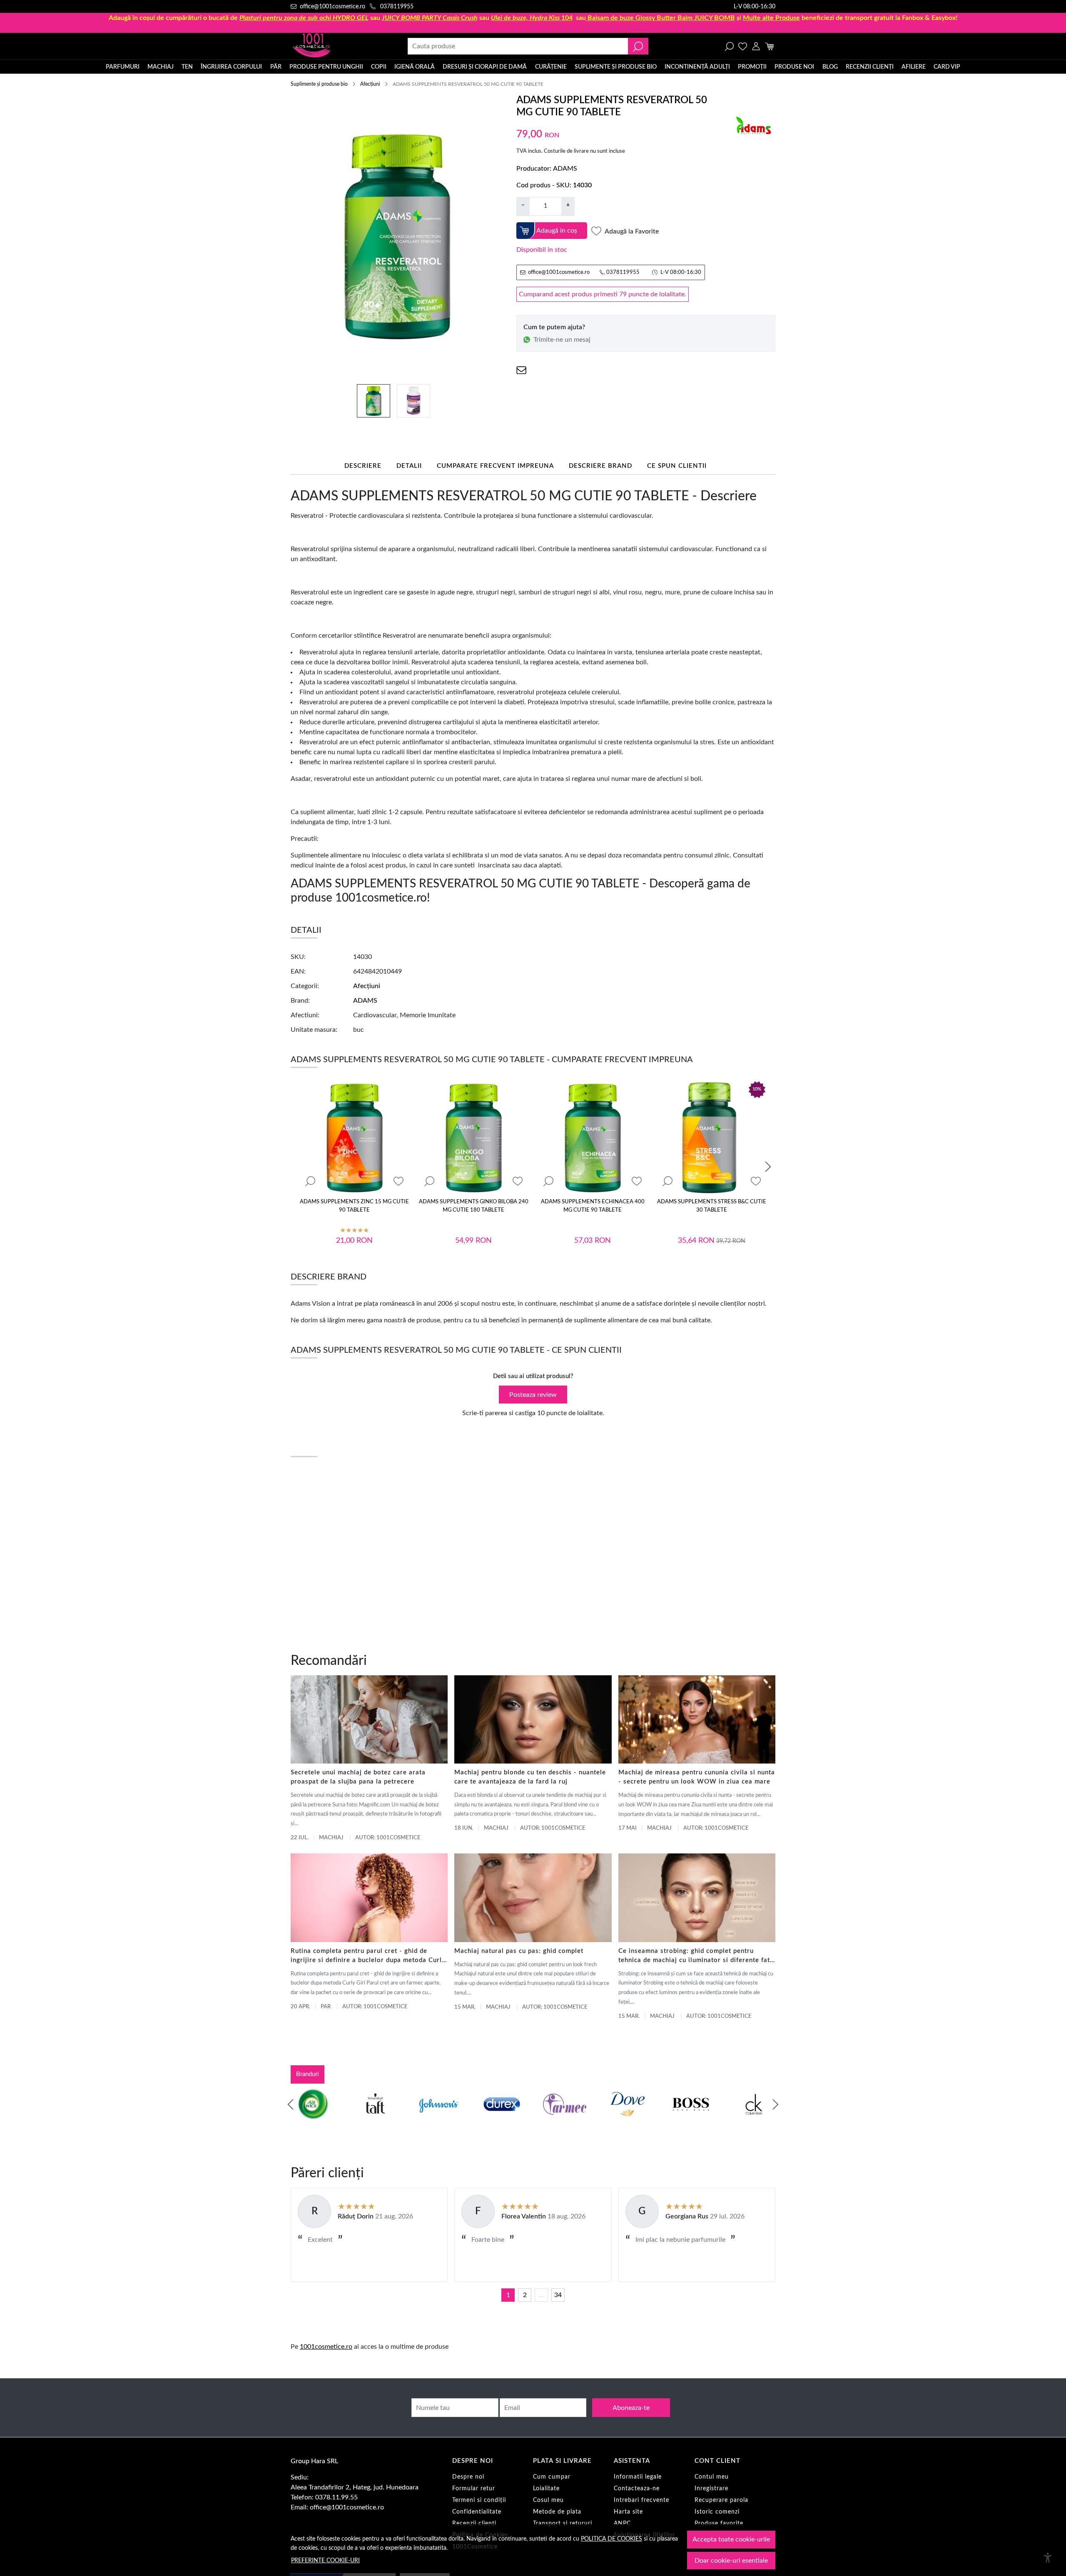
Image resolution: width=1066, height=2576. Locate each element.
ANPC (622, 2524)
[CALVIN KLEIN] (754, 2120)
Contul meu (712, 2477)
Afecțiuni (370, 84)
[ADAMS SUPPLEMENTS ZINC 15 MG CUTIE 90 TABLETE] (354, 1138)
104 (532, 18)
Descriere (363, 466)
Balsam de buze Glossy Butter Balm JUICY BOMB (661, 18)
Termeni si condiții (479, 2500)
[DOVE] (628, 2120)
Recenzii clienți (870, 67)
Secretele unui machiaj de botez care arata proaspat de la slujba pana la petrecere (358, 1777)
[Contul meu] (756, 46)
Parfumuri (123, 67)
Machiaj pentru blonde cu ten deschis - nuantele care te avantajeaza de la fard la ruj (530, 1777)
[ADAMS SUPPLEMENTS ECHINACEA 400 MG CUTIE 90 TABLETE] (593, 1138)
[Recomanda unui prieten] (521, 370)
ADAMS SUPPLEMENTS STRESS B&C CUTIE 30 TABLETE (712, 1206)
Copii (379, 67)
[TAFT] (376, 2120)
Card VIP (947, 67)
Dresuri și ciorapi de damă (485, 67)
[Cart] (769, 46)
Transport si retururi (563, 2524)
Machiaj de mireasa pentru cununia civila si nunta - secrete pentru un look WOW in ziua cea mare (697, 1777)
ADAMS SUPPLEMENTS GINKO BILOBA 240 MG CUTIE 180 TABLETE (474, 1206)
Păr (276, 67)
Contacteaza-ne (637, 2489)
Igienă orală (415, 67)
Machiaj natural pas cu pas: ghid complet (519, 1951)
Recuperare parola (721, 2500)
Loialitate (546, 2489)
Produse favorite (719, 2524)
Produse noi (794, 67)
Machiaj (161, 67)
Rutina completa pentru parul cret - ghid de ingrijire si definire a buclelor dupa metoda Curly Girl (368, 1956)
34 (558, 2295)
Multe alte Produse (771, 18)
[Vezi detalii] (310, 1181)
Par (326, 2007)
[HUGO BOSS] (691, 2120)
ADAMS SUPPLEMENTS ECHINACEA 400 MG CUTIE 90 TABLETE (593, 1206)
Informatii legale (638, 2477)
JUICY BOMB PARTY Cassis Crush (430, 18)
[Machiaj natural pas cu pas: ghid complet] (533, 1898)
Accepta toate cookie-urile (731, 2539)
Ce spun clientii (677, 466)
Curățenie (551, 67)
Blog (830, 67)
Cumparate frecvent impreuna (495, 466)
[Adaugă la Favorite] (399, 1181)
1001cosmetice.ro (326, 2347)
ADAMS (565, 169)
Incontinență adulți (697, 67)
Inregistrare (711, 2489)
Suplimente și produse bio (616, 67)
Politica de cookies (611, 2539)
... (541, 2295)
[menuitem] (374, 401)
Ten (187, 67)
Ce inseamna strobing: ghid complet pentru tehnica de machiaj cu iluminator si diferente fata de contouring (696, 1956)
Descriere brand (600, 466)
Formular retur (474, 2489)
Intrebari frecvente (641, 2500)
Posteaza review (533, 1395)
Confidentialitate (477, 2512)
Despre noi (468, 2477)
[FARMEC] (565, 2120)
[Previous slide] (291, 2104)
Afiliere (914, 67)
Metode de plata (557, 2512)
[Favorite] (743, 46)
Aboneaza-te (631, 2408)
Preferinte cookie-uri (325, 2560)
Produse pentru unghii (326, 67)
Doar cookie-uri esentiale (731, 2561)
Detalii (409, 466)
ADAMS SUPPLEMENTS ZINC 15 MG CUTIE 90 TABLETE (354, 1206)
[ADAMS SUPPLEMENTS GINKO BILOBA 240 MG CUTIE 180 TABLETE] (473, 1138)
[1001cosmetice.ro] (336, 46)
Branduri (308, 2074)
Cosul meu (548, 2500)
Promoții (752, 67)
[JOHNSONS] (438, 2120)
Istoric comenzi (717, 2512)
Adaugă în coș (557, 231)
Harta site (628, 2512)
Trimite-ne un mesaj (562, 340)
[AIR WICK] (312, 2120)
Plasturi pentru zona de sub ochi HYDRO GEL (304, 18)
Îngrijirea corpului (231, 67)
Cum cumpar (552, 2477)
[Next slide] (768, 1167)
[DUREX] (502, 2120)
